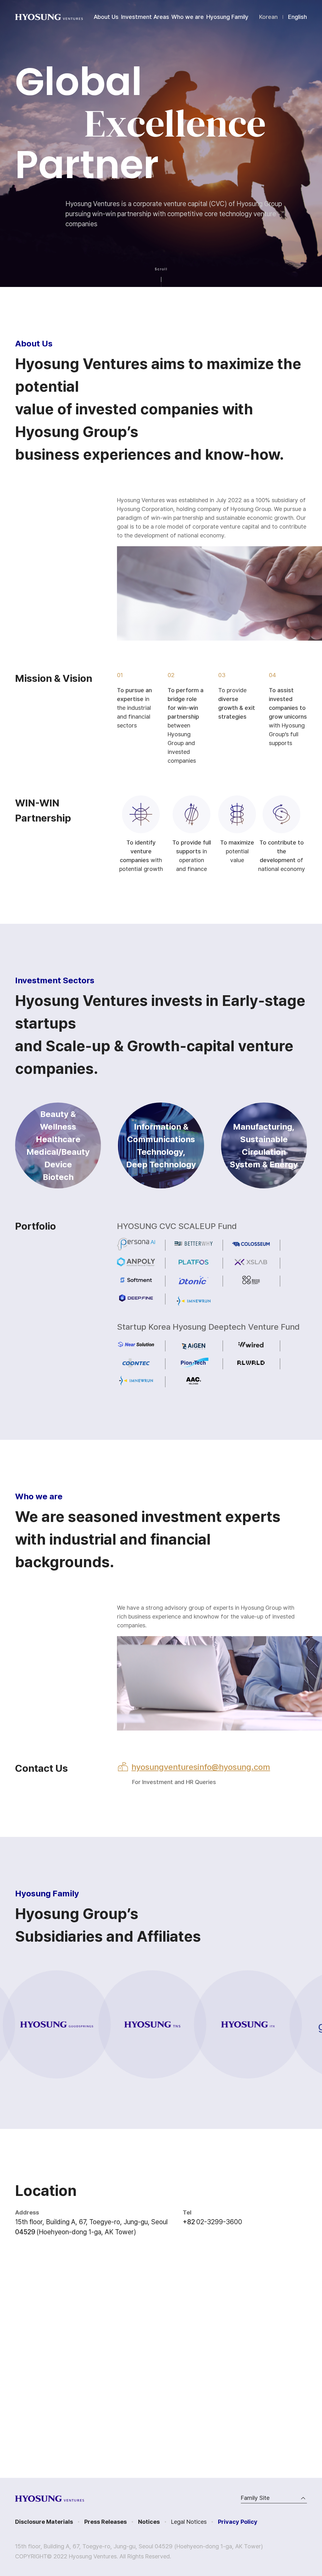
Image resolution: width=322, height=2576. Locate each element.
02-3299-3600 (219, 2222)
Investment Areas (145, 17)
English (297, 17)
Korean (268, 17)
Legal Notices (189, 2522)
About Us (106, 17)
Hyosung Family (227, 17)
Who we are (188, 17)
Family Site (255, 2498)
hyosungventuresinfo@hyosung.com (201, 1767)
